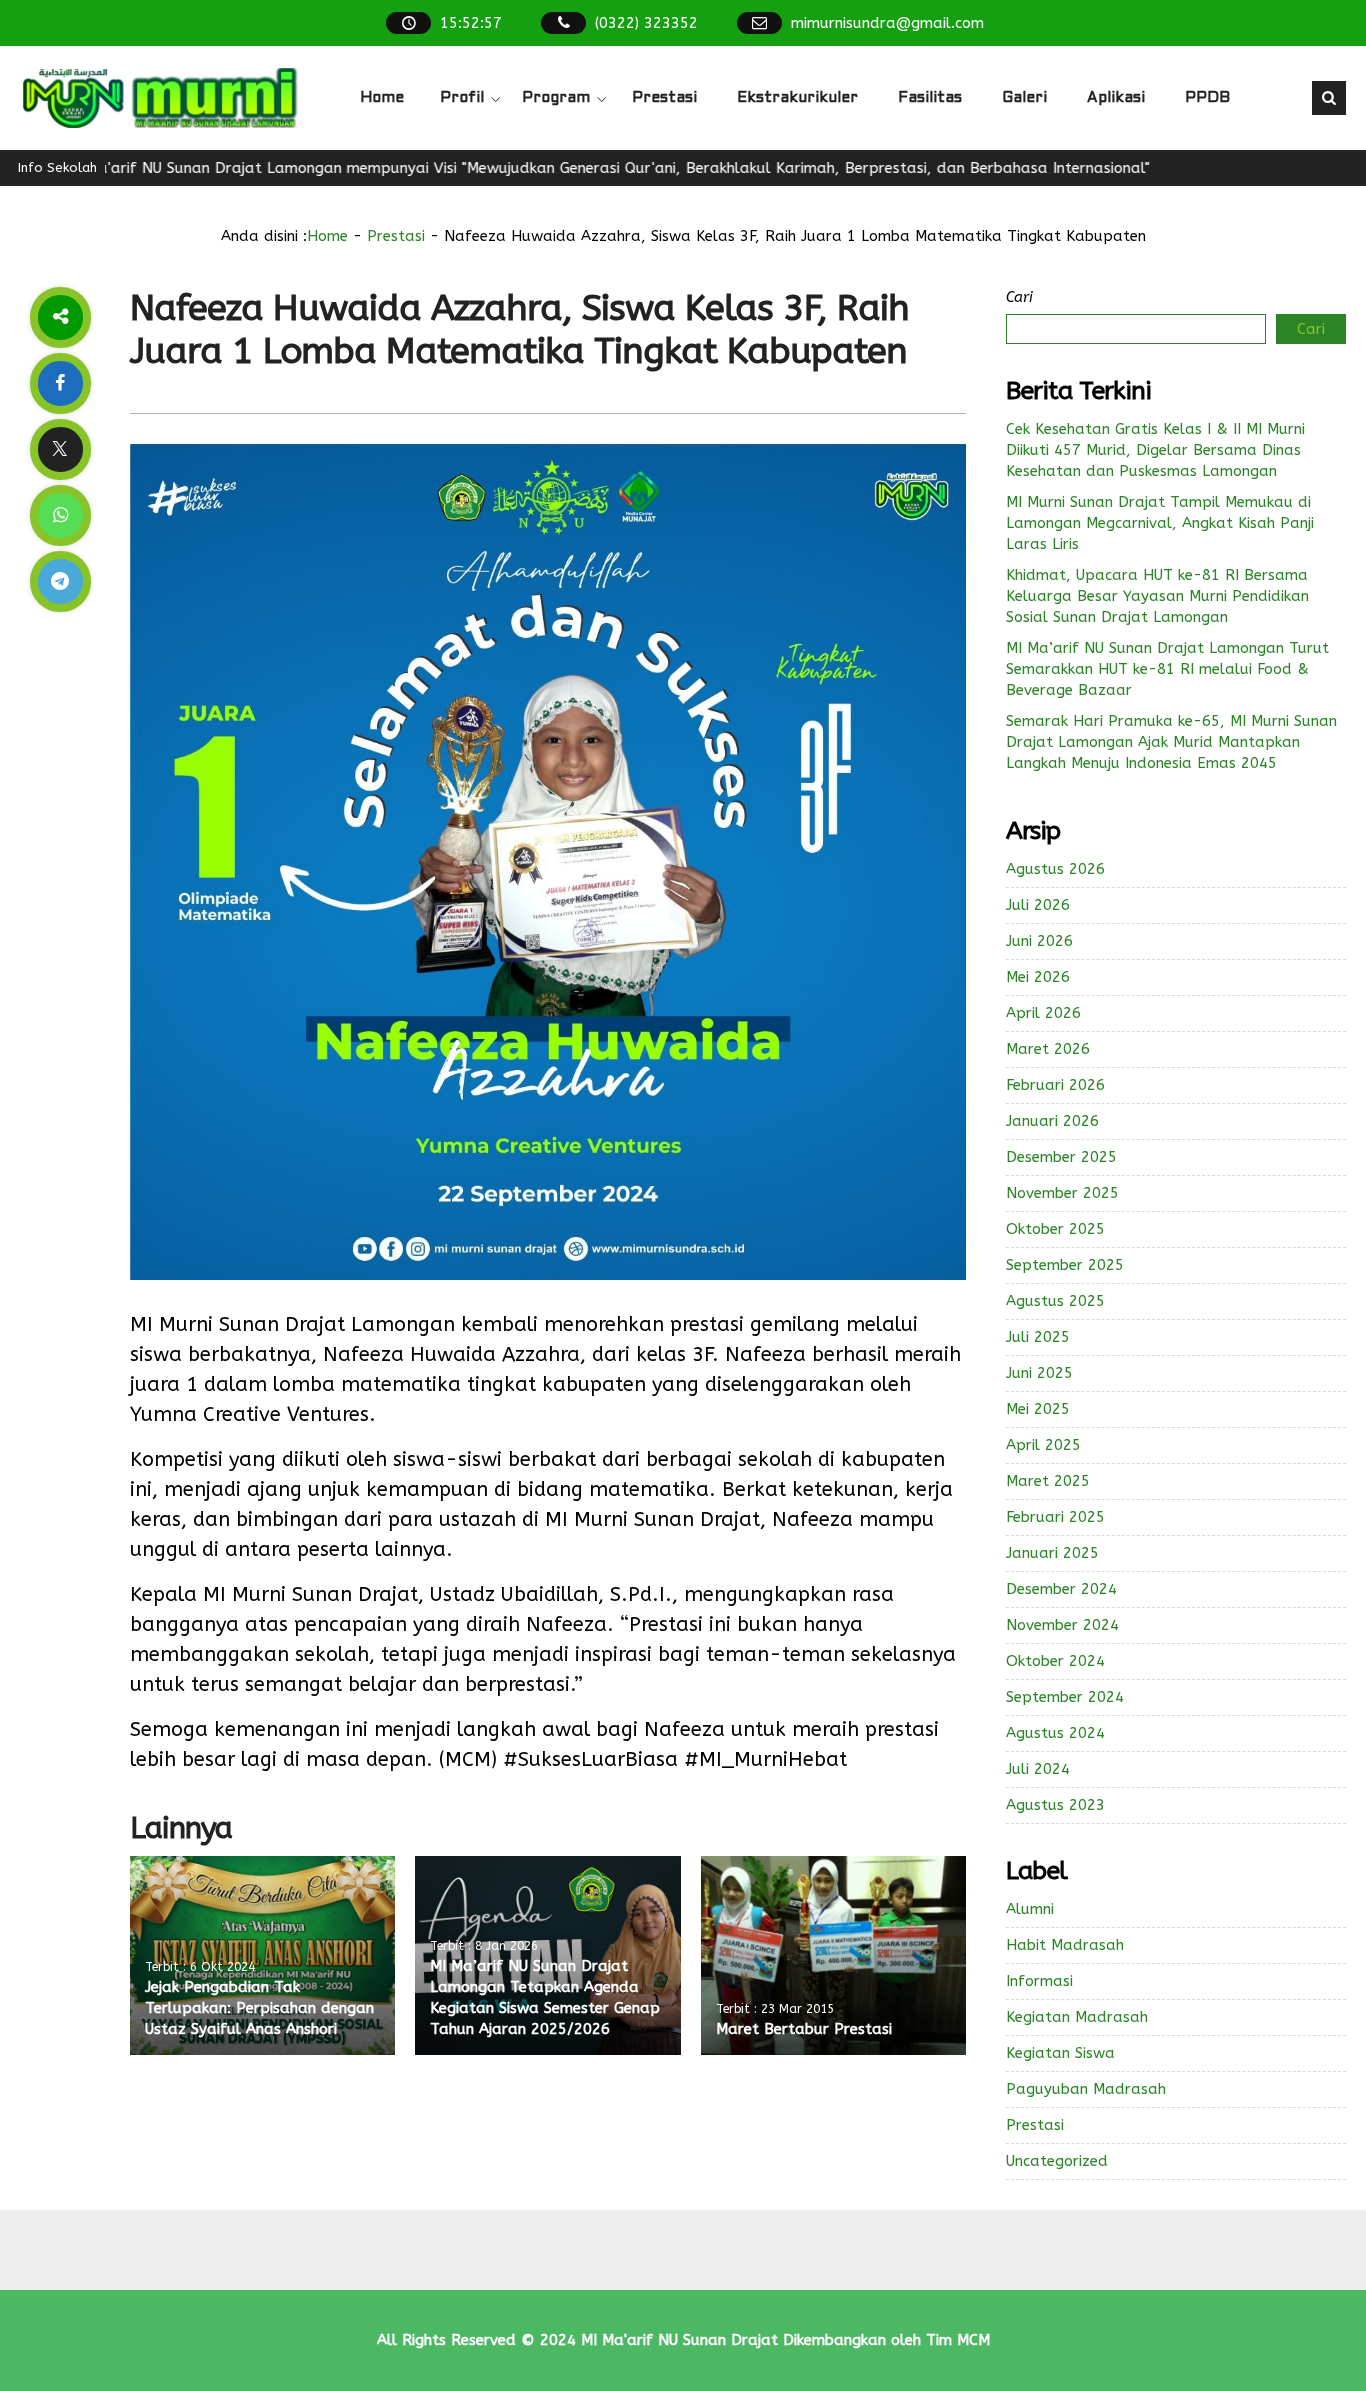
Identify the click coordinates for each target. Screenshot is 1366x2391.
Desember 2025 (1061, 1157)
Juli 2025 (1038, 1337)
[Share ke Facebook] (60, 383)
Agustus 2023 (1055, 1805)
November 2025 (1062, 1193)
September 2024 (1065, 1697)
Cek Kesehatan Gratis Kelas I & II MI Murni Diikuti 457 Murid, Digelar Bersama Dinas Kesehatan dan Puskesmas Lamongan (1155, 450)
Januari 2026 (1052, 1121)
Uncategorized (1057, 2161)
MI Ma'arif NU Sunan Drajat (679, 2340)
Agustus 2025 (1055, 1301)
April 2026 (1043, 1013)
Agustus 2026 (1055, 869)
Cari (1019, 297)
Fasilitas (930, 98)
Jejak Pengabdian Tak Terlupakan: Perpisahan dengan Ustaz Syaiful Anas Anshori (259, 2008)
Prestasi (664, 98)
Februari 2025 (1055, 1517)
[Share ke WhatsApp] (60, 515)
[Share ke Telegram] (60, 581)
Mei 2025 (1038, 1409)
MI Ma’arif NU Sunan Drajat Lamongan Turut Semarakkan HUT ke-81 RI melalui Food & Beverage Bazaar (1167, 669)
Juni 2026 (1039, 941)
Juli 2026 (1038, 905)
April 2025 (1043, 1445)
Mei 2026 (1038, 977)
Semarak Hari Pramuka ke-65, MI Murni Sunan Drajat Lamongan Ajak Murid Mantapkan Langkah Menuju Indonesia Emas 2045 (1171, 742)
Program (556, 98)
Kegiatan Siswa (1060, 2053)
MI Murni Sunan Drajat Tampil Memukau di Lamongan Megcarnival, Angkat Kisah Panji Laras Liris (1160, 523)
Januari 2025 (1052, 1553)
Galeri (1024, 98)
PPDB (1207, 98)
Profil (462, 98)
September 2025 (1065, 1265)
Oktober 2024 (1055, 1661)
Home (382, 98)
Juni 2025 (1039, 1373)
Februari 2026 (1055, 1085)
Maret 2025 (1048, 1481)
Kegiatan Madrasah (1077, 2017)
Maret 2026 (1048, 1049)
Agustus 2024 (1055, 1733)
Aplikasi (1116, 98)
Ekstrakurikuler (797, 98)
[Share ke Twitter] (60, 449)
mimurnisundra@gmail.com (887, 23)
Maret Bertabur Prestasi (804, 2029)
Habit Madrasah (1065, 1945)
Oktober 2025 (1055, 1229)
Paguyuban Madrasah (1086, 2089)
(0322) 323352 (646, 23)
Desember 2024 (1061, 1589)
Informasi (1039, 1981)
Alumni (1030, 1909)
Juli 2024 (1038, 1769)
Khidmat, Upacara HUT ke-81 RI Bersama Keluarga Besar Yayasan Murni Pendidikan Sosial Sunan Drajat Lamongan (1157, 596)
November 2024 (1062, 1625)
